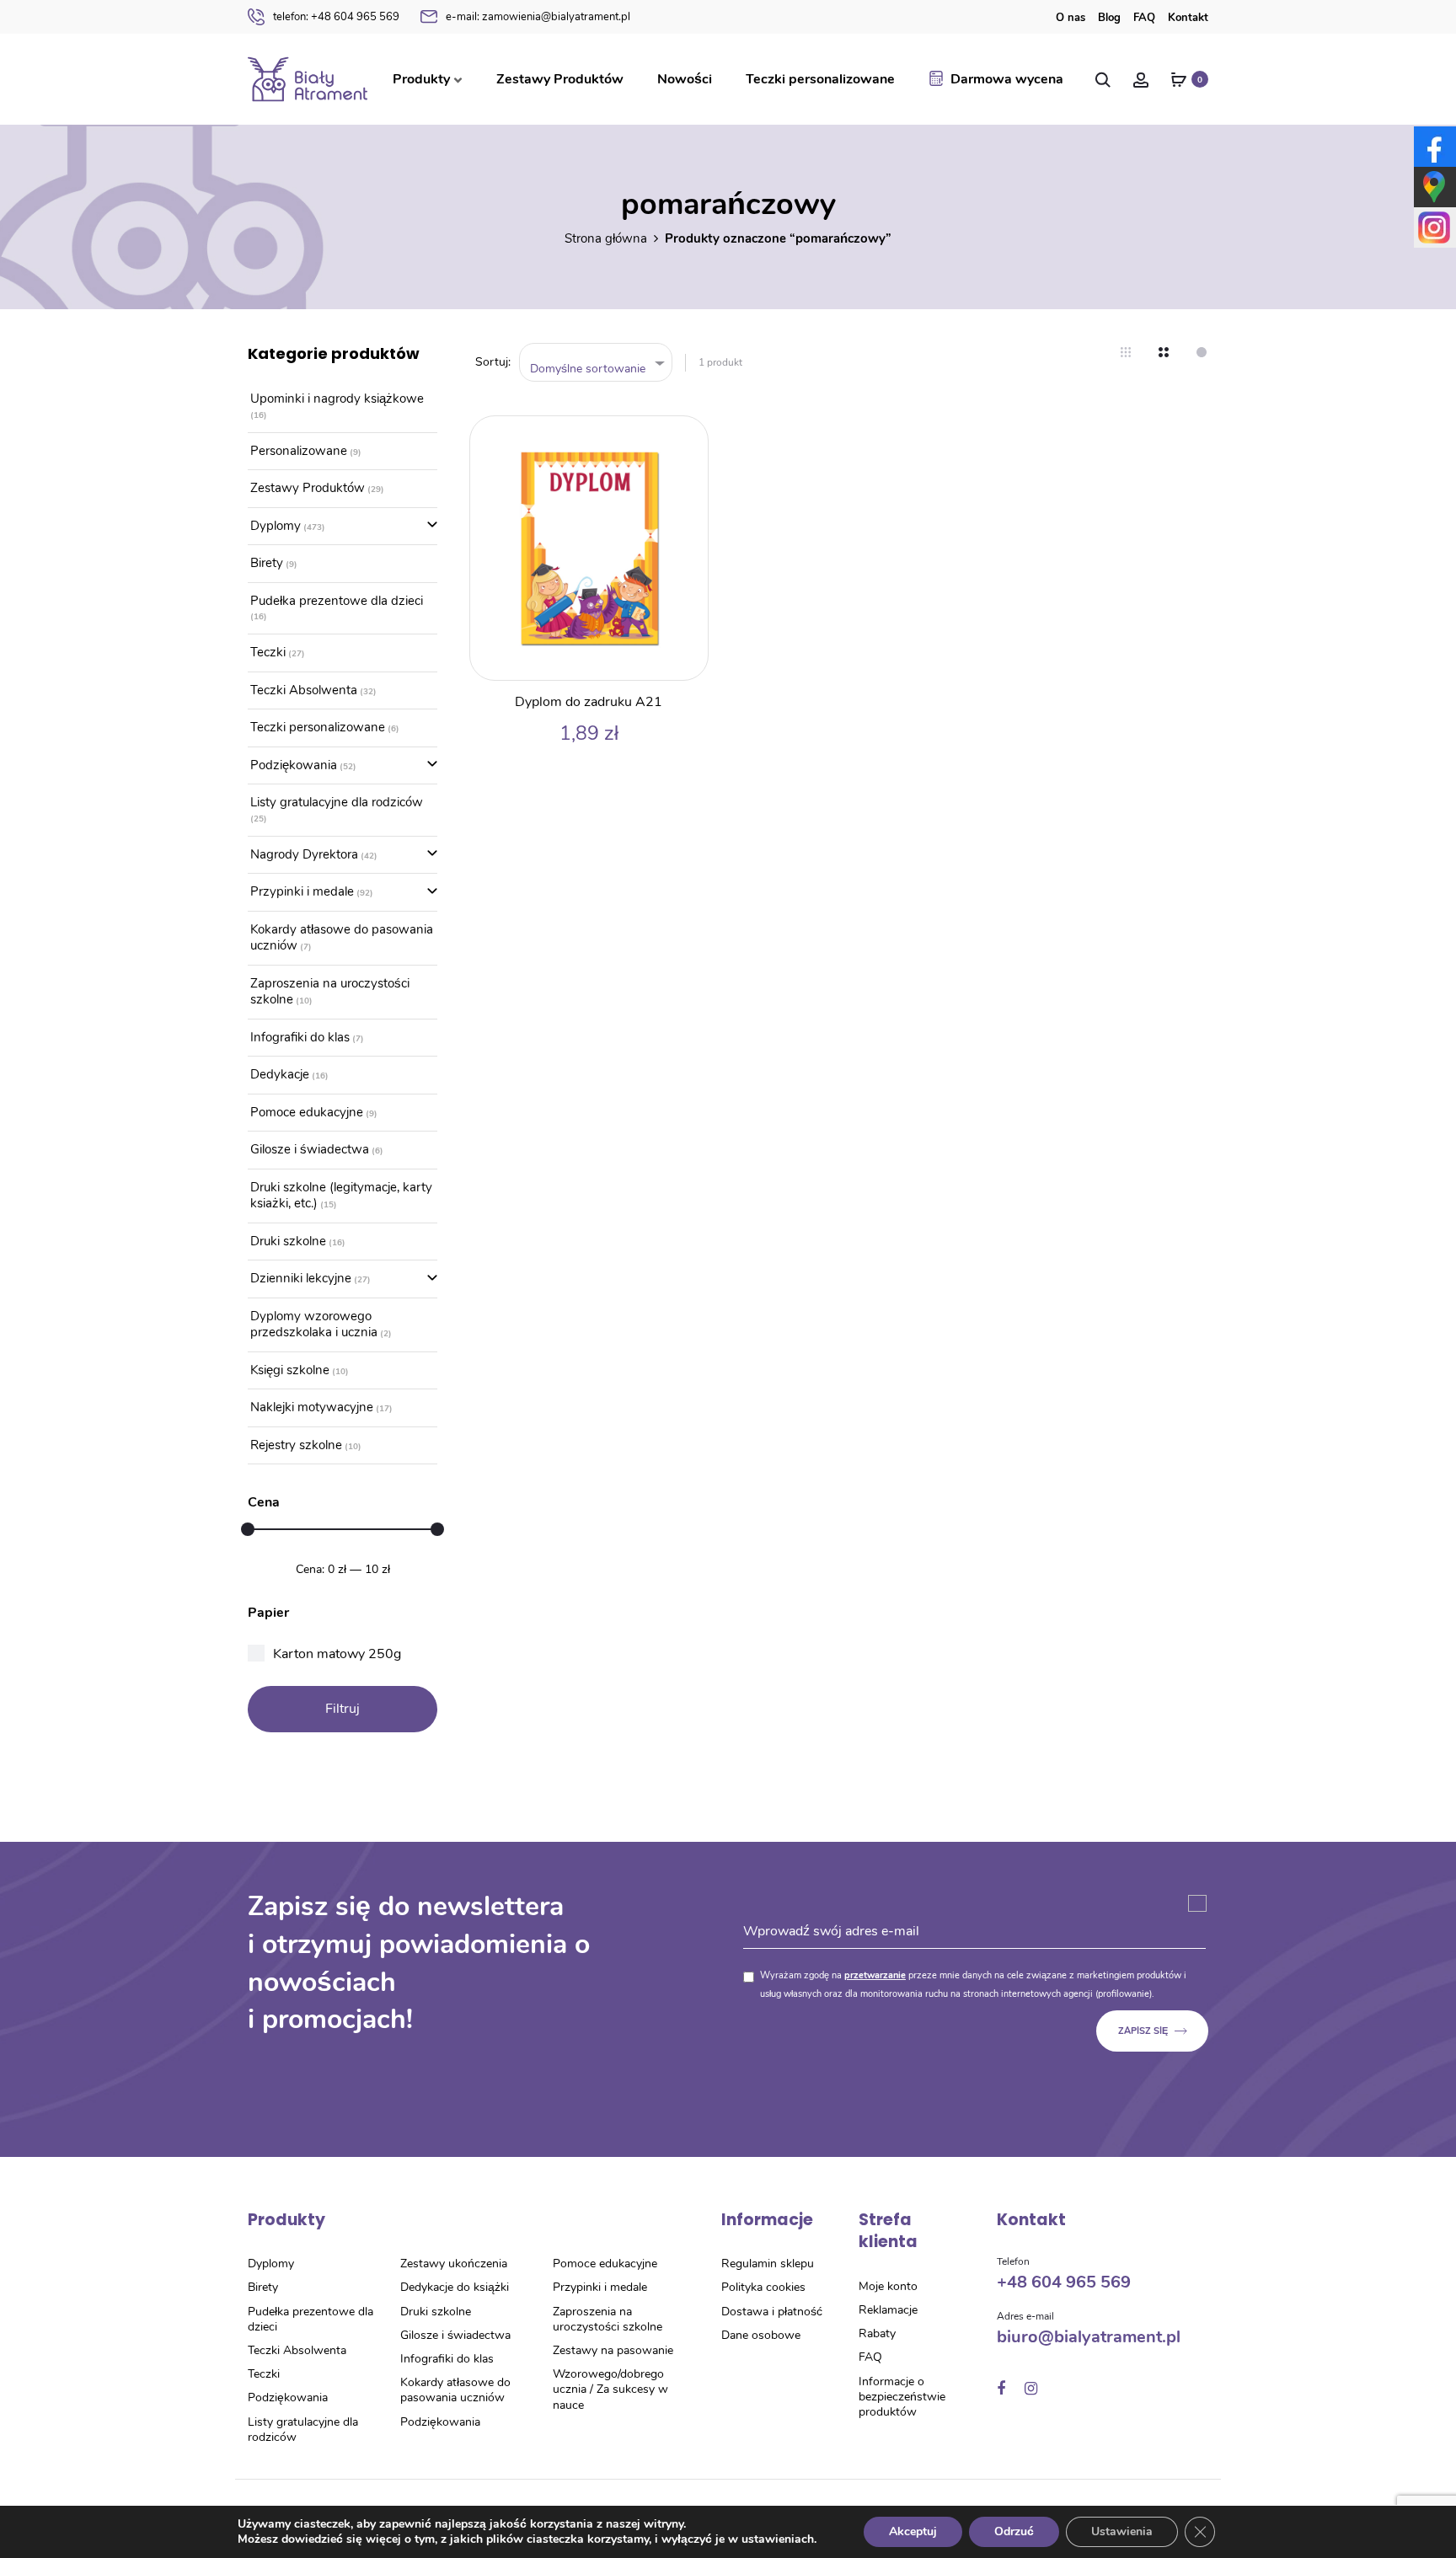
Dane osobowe (761, 2335)
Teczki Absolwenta (304, 690)
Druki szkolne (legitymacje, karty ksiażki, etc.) (341, 1196)
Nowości (685, 79)
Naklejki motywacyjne (312, 1407)
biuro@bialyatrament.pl (1089, 2337)
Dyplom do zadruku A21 (589, 702)
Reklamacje (888, 2310)
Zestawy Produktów (560, 79)
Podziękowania (294, 765)
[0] (1179, 79)
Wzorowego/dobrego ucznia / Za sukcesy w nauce (610, 2389)
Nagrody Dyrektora (304, 854)
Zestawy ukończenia (454, 2264)
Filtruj (343, 1709)
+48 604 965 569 (336, 17)
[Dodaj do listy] (687, 437)
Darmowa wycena (1007, 79)
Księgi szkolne (290, 1370)
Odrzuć (1014, 2531)
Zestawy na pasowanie (613, 2350)
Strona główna (606, 238)
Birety (267, 563)
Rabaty (877, 2333)
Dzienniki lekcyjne (301, 1278)
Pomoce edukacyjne (307, 1112)
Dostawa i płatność (772, 2312)
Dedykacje (280, 1074)
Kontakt (1188, 18)
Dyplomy (276, 526)
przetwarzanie (875, 1975)
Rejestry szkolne (296, 1445)
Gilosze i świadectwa (310, 1149)
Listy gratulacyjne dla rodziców (337, 802)
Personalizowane (299, 451)
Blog (1109, 18)
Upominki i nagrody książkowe (337, 399)
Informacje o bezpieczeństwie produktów (902, 2397)
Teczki (268, 652)
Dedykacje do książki (455, 2287)
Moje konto (888, 2286)
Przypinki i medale (302, 891)
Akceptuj (913, 2531)
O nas (1071, 18)
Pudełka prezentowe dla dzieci (337, 601)
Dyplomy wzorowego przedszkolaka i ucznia (314, 1324)
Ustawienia (1122, 2531)
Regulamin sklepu (768, 2264)
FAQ (1144, 18)
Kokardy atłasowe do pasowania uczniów (342, 938)
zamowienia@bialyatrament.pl (538, 17)
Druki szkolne (288, 1241)
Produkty (421, 79)
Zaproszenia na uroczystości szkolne (330, 992)
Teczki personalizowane (820, 79)
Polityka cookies (763, 2287)
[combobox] (596, 363)
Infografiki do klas (300, 1037)
